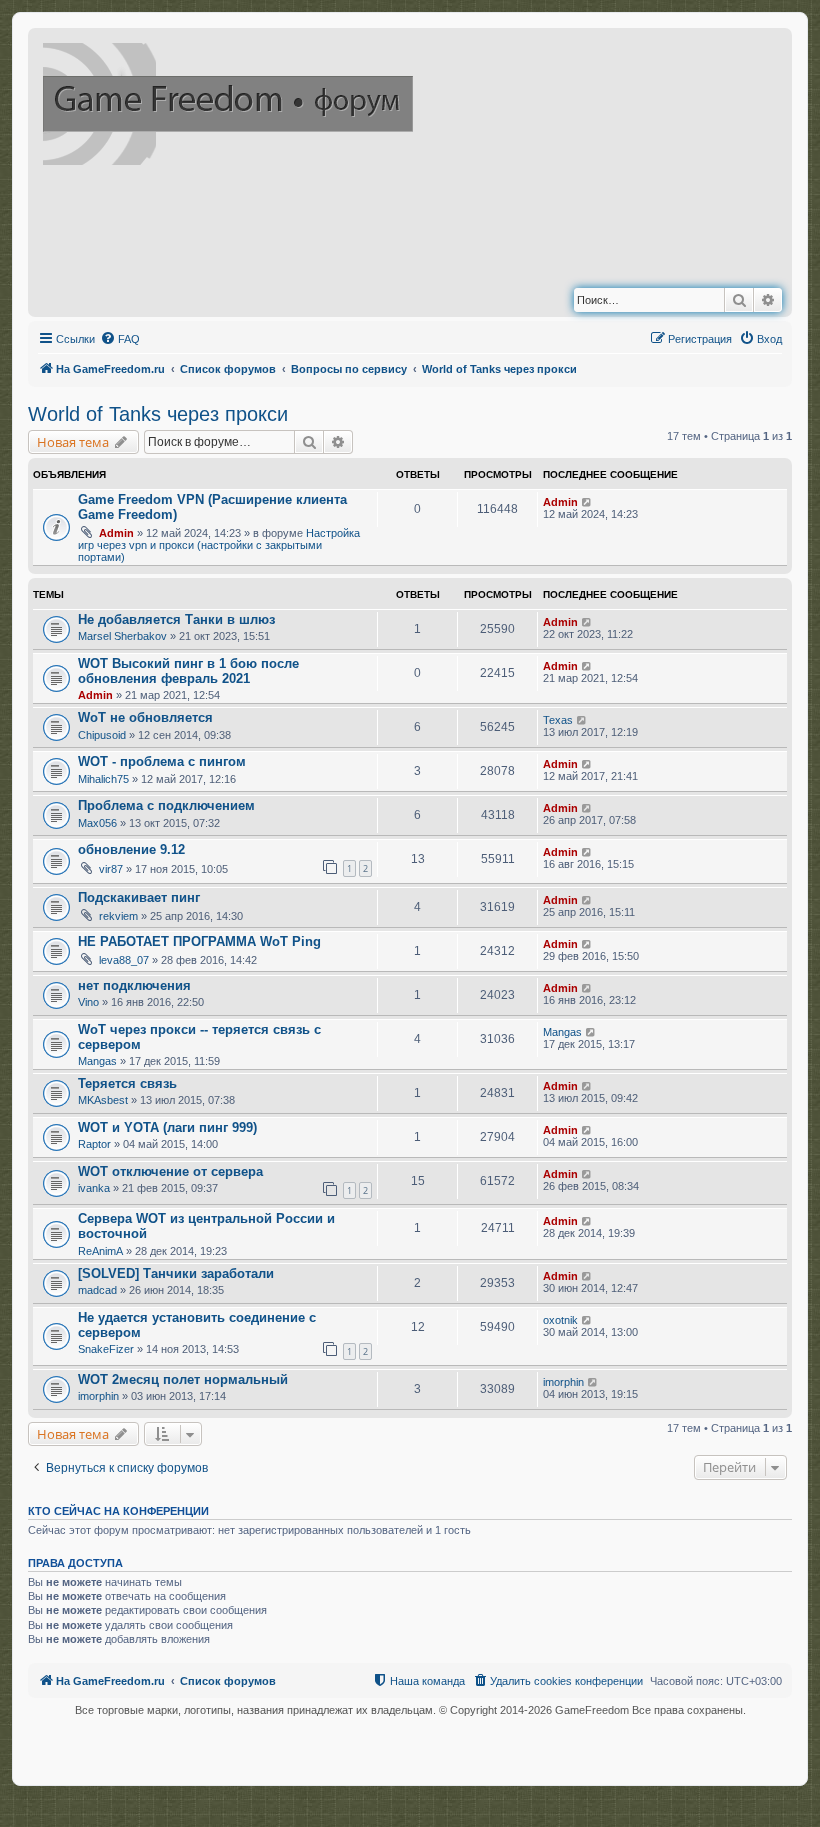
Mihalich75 (103, 779)
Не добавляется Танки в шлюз (176, 619)
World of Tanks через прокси (158, 414)
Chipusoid (102, 735)
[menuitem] (120, 339)
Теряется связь (127, 1083)
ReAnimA (100, 1251)
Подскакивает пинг (139, 897)
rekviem (118, 916)
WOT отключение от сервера (170, 1171)
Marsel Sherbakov (122, 636)
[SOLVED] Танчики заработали (176, 1273)
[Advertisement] (414, 231)
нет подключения (134, 985)
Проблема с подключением (166, 805)
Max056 (97, 823)
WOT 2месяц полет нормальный (183, 1379)
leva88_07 (124, 960)
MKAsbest (103, 1100)
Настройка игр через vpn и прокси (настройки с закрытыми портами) (219, 545)
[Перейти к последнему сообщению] (587, 502)
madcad (97, 1290)
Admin (116, 533)
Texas (558, 720)
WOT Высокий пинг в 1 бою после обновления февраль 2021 (188, 671)
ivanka (94, 1188)
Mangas (97, 1061)
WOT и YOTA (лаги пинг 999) (167, 1127)
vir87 (111, 869)
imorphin (98, 1396)
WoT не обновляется (145, 717)
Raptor (94, 1144)
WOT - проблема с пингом (162, 761)
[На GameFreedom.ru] (229, 100)
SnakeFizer (106, 1349)
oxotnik (560, 1320)
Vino (88, 1002)
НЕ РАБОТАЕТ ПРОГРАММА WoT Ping (199, 941)
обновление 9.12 (131, 849)
